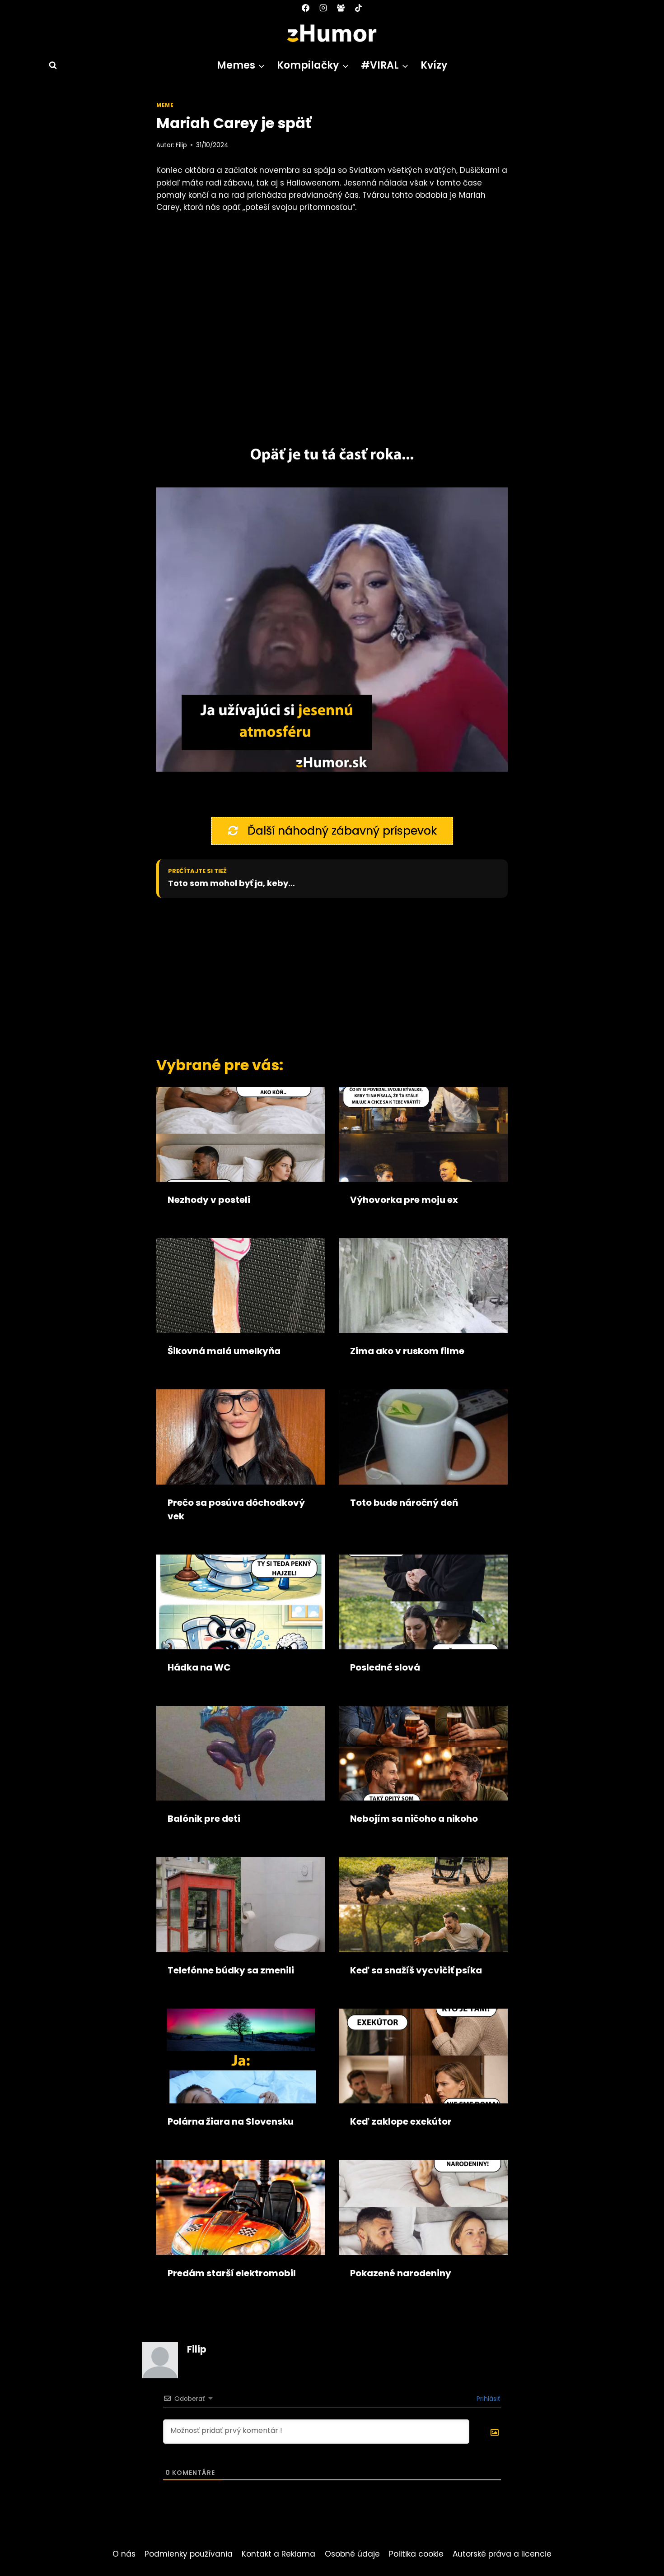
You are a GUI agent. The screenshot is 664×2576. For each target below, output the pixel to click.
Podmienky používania (189, 2554)
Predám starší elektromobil (232, 2273)
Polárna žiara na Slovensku (231, 2121)
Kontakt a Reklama (278, 2554)
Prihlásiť (487, 2399)
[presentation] (241, 1134)
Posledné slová (385, 1667)
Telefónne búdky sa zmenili (231, 1970)
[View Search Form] (49, 65)
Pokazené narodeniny (401, 2273)
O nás (124, 2554)
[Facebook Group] (341, 8)
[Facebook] (305, 8)
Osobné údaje (352, 2554)
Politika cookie (416, 2554)
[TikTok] (359, 8)
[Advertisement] (317, 975)
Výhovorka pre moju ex (404, 1200)
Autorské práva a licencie (502, 2554)
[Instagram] (323, 8)
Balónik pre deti (204, 1819)
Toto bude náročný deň (404, 1503)
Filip (181, 145)
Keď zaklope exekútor (401, 2121)
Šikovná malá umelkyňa (224, 1351)
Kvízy (434, 65)
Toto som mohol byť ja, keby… (231, 883)
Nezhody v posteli (209, 1200)
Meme (165, 105)
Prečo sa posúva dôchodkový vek (236, 1509)
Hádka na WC (199, 1667)
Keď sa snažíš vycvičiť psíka (416, 1970)
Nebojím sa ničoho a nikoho (414, 1819)
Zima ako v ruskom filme (407, 1351)
